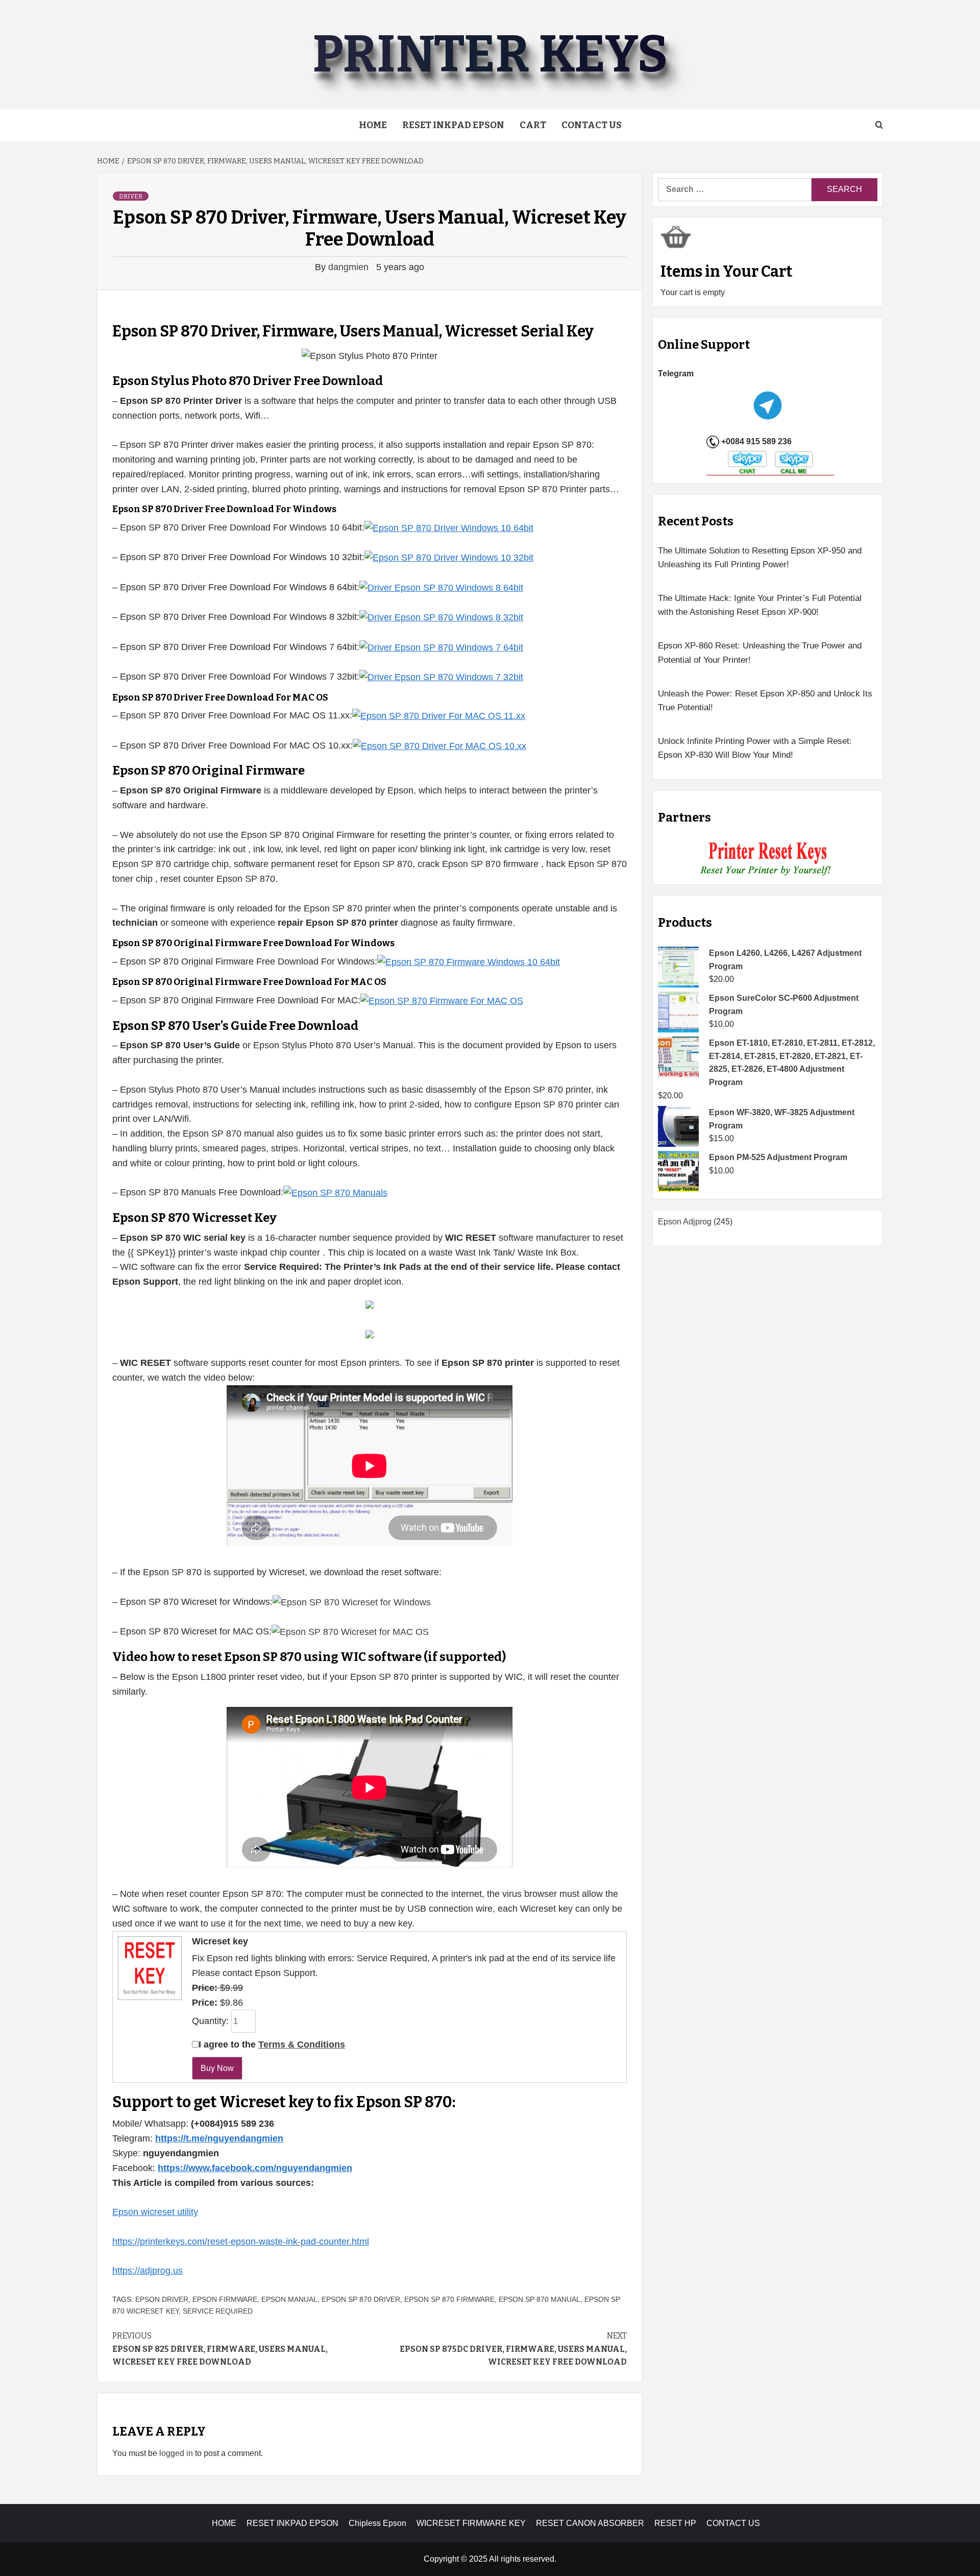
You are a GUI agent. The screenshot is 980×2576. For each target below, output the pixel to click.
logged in (176, 2453)
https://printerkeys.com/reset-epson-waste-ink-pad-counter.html (241, 2242)
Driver (131, 197)
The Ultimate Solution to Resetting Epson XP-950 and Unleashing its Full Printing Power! (760, 558)
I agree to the (272, 2044)
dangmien (350, 267)
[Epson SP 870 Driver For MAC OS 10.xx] (439, 745)
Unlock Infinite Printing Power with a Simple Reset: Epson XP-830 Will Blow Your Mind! (755, 748)
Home (373, 125)
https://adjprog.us (148, 2271)
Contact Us (592, 125)
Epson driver (162, 2299)
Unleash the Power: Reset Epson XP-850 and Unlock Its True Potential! (765, 701)
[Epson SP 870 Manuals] (335, 1192)
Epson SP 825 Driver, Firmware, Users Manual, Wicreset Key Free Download (220, 2349)
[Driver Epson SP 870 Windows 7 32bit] (441, 677)
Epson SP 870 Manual (540, 2299)
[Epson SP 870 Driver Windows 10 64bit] (449, 527)
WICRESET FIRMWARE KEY (471, 2523)
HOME (224, 2523)
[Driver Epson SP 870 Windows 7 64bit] (441, 647)
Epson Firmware (225, 2299)
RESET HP (675, 2523)
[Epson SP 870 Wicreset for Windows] (352, 1602)
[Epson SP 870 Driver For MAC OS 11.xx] (439, 715)
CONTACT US (733, 2523)
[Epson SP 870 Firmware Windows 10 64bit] (469, 961)
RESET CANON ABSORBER (590, 2523)
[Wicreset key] (149, 1967)
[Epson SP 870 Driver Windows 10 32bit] (449, 557)
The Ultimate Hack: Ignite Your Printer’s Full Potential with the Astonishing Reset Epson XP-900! (760, 605)
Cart (533, 125)
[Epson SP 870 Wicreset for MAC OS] (350, 1631)
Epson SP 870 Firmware (449, 2299)
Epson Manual (289, 2299)
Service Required (218, 2311)
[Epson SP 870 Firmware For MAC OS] (442, 1000)
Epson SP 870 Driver (361, 2299)
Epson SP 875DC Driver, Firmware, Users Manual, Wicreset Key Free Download (513, 2349)
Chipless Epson (377, 2523)
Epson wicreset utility (155, 2212)
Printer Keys (490, 54)
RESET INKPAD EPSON (453, 125)
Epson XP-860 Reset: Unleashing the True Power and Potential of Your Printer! (760, 653)
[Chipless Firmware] (768, 859)
